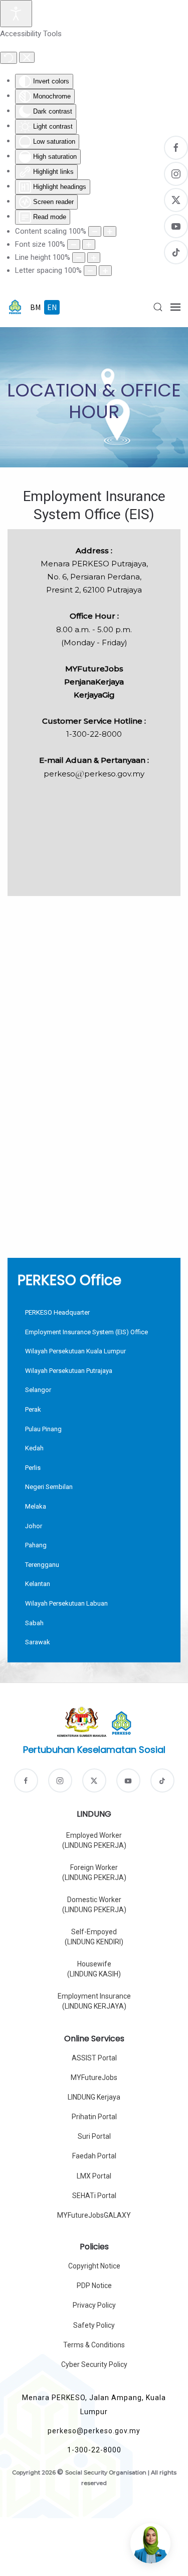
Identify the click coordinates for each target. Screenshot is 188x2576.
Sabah (34, 1623)
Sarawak (38, 1642)
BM (36, 307)
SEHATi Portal (94, 2196)
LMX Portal (94, 2176)
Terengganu (42, 1565)
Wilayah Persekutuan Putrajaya (69, 1371)
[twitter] (94, 1780)
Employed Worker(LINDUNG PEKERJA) (94, 1840)
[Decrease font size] (74, 244)
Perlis (33, 1468)
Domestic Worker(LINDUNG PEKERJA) (94, 1905)
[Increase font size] (89, 244)
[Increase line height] (94, 258)
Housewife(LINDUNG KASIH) (94, 1969)
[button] (158, 307)
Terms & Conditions (94, 2345)
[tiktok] (162, 1780)
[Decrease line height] (79, 258)
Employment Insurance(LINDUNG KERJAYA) (94, 2001)
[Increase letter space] (105, 271)
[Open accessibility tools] (16, 14)
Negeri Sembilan (49, 1487)
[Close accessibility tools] (27, 57)
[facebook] (26, 1780)
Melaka (36, 1506)
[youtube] (128, 1780)
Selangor (38, 1390)
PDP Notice (94, 2286)
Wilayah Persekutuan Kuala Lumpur (75, 1351)
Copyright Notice (94, 2266)
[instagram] (60, 1780)
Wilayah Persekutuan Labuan (66, 1603)
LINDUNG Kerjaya (94, 2097)
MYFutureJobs (94, 2077)
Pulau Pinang (43, 1429)
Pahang (36, 1545)
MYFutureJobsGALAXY (94, 2215)
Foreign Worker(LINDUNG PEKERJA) (94, 1872)
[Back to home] (15, 307)
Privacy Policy (94, 2305)
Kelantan (38, 1584)
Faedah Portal (94, 2156)
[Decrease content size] (95, 231)
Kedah (34, 1448)
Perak (33, 1409)
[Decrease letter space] (90, 271)
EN (52, 307)
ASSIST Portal (94, 2058)
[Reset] (9, 58)
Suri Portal (94, 2136)
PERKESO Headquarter (57, 1312)
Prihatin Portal (94, 2117)
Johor (34, 1526)
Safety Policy (94, 2325)
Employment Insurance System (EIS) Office (86, 1332)
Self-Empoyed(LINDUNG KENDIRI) (94, 1937)
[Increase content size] (110, 231)
